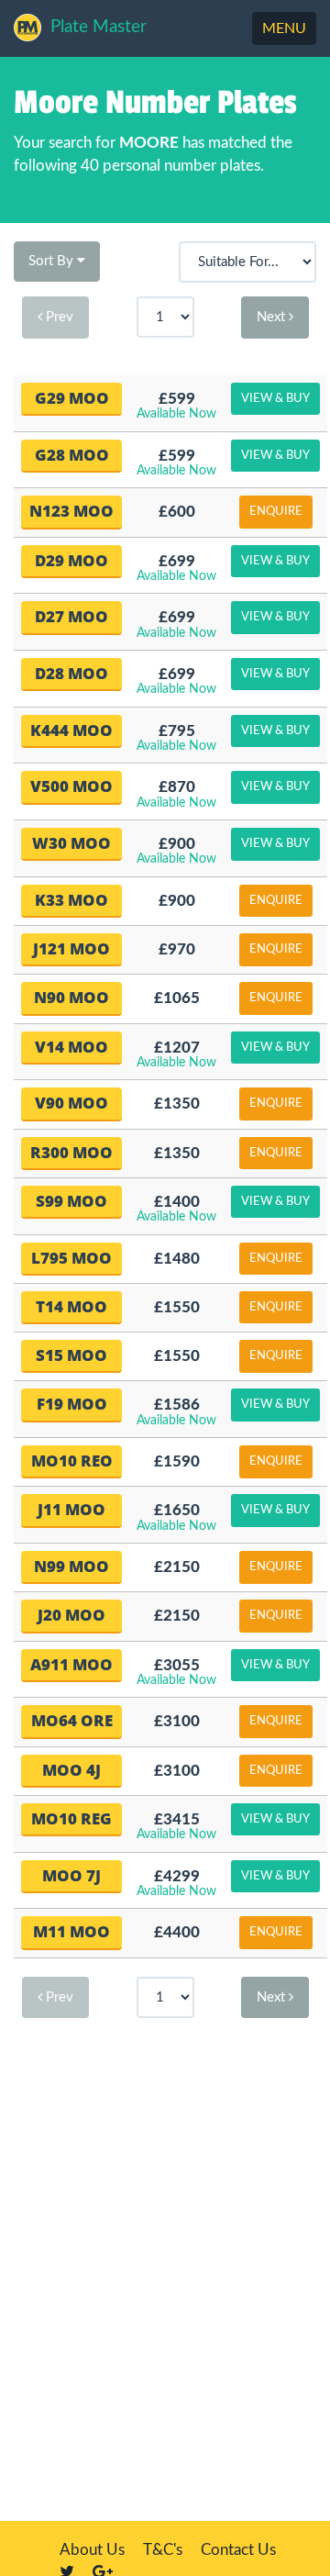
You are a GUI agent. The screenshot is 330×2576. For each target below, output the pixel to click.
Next (273, 317)
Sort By (53, 261)
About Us (92, 2550)
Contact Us (238, 2550)
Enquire (276, 512)
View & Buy (275, 399)
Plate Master (99, 27)
